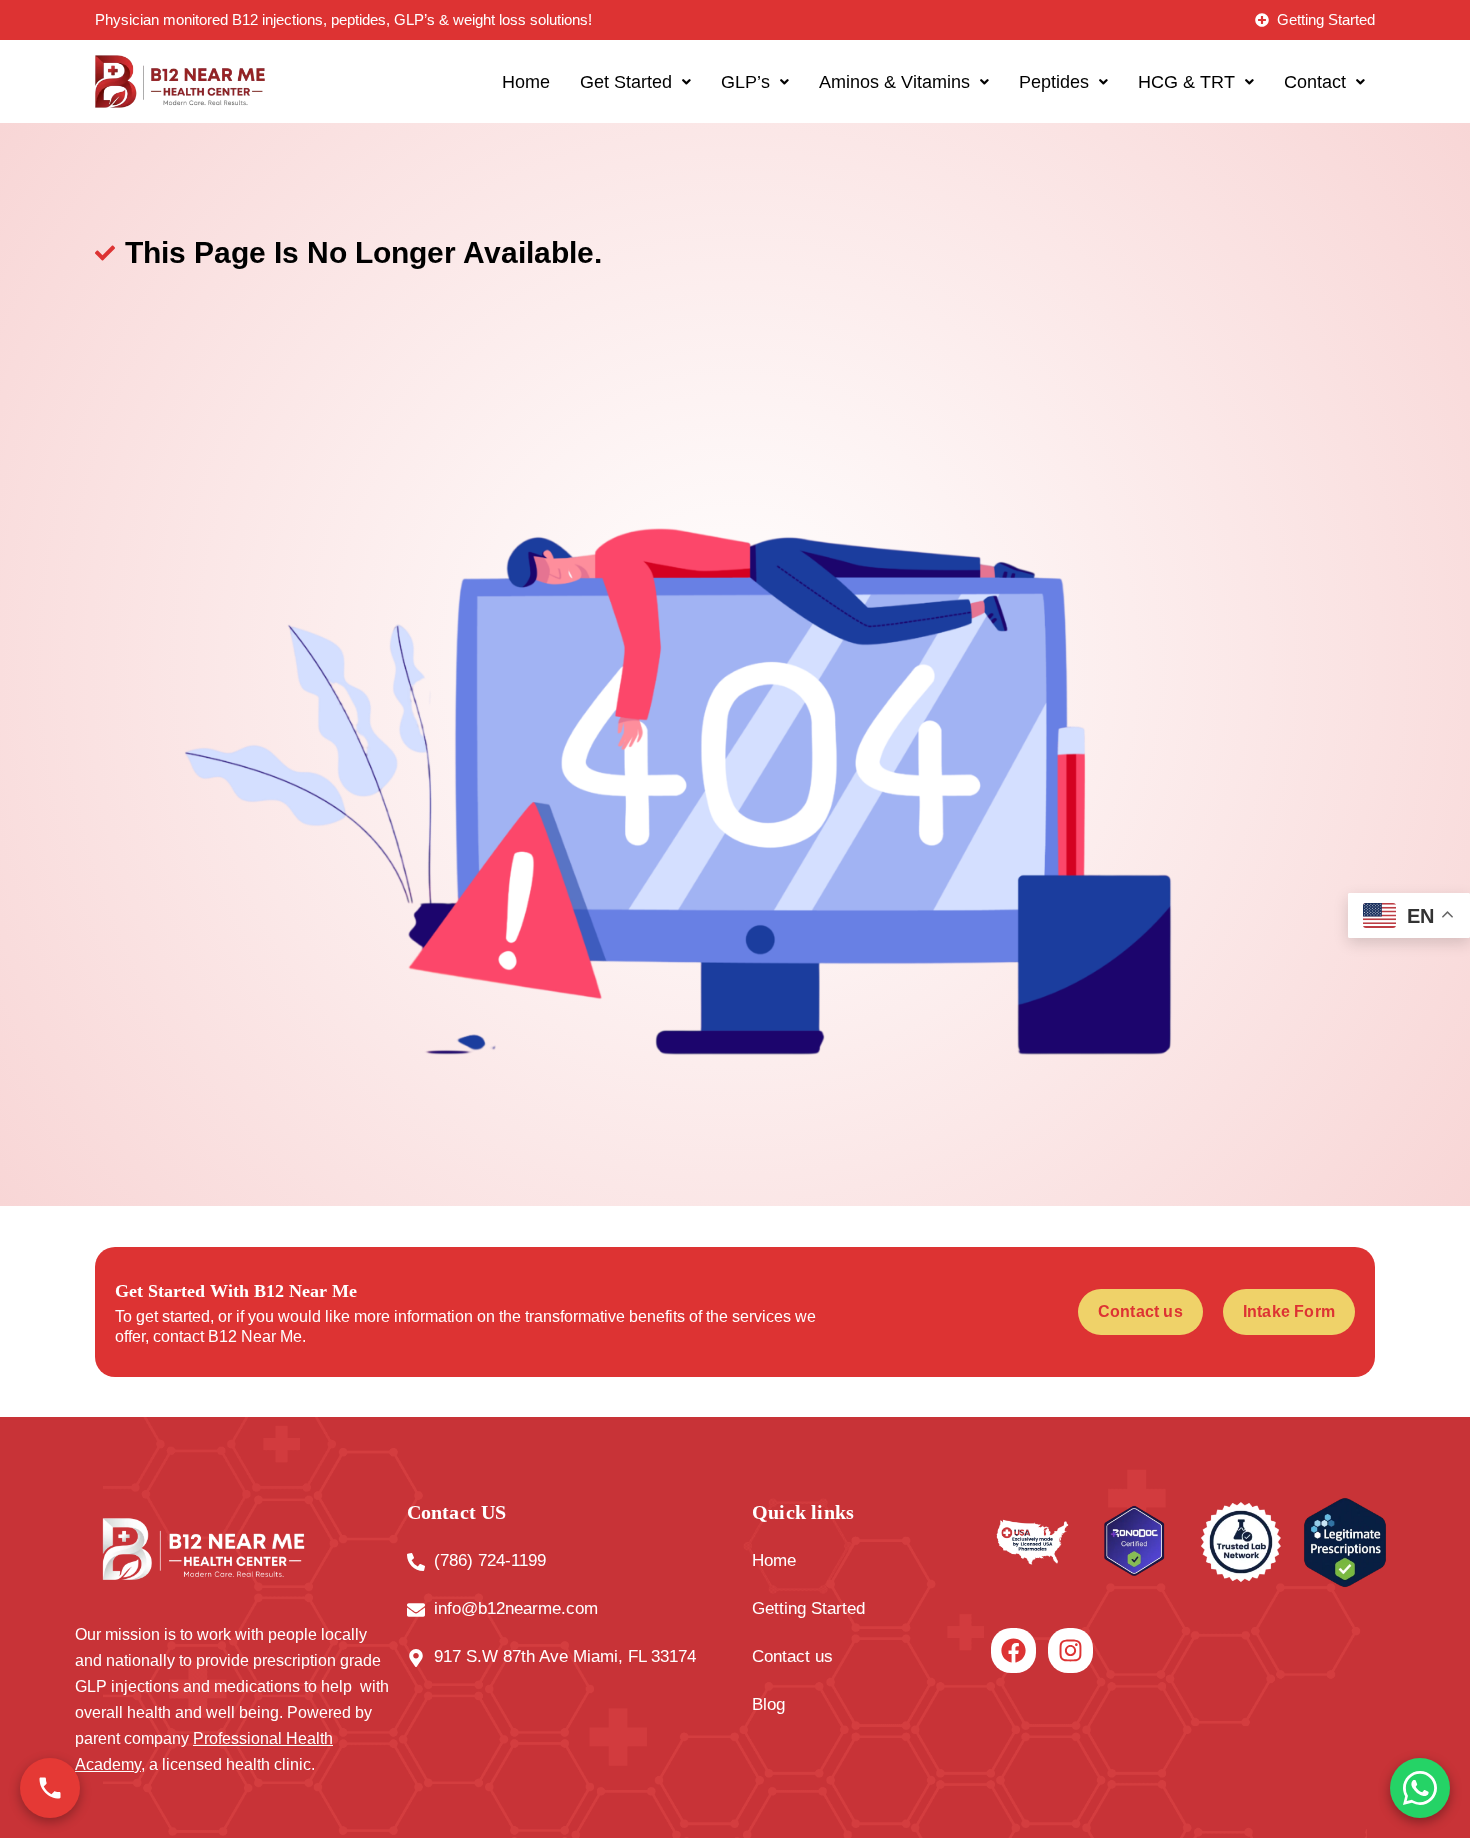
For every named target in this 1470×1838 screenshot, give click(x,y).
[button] (635, 82)
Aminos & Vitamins (894, 82)
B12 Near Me (255, 1336)
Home (526, 82)
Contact (1315, 82)
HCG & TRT (1186, 82)
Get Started (626, 82)
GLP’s (745, 82)
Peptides (1054, 82)
